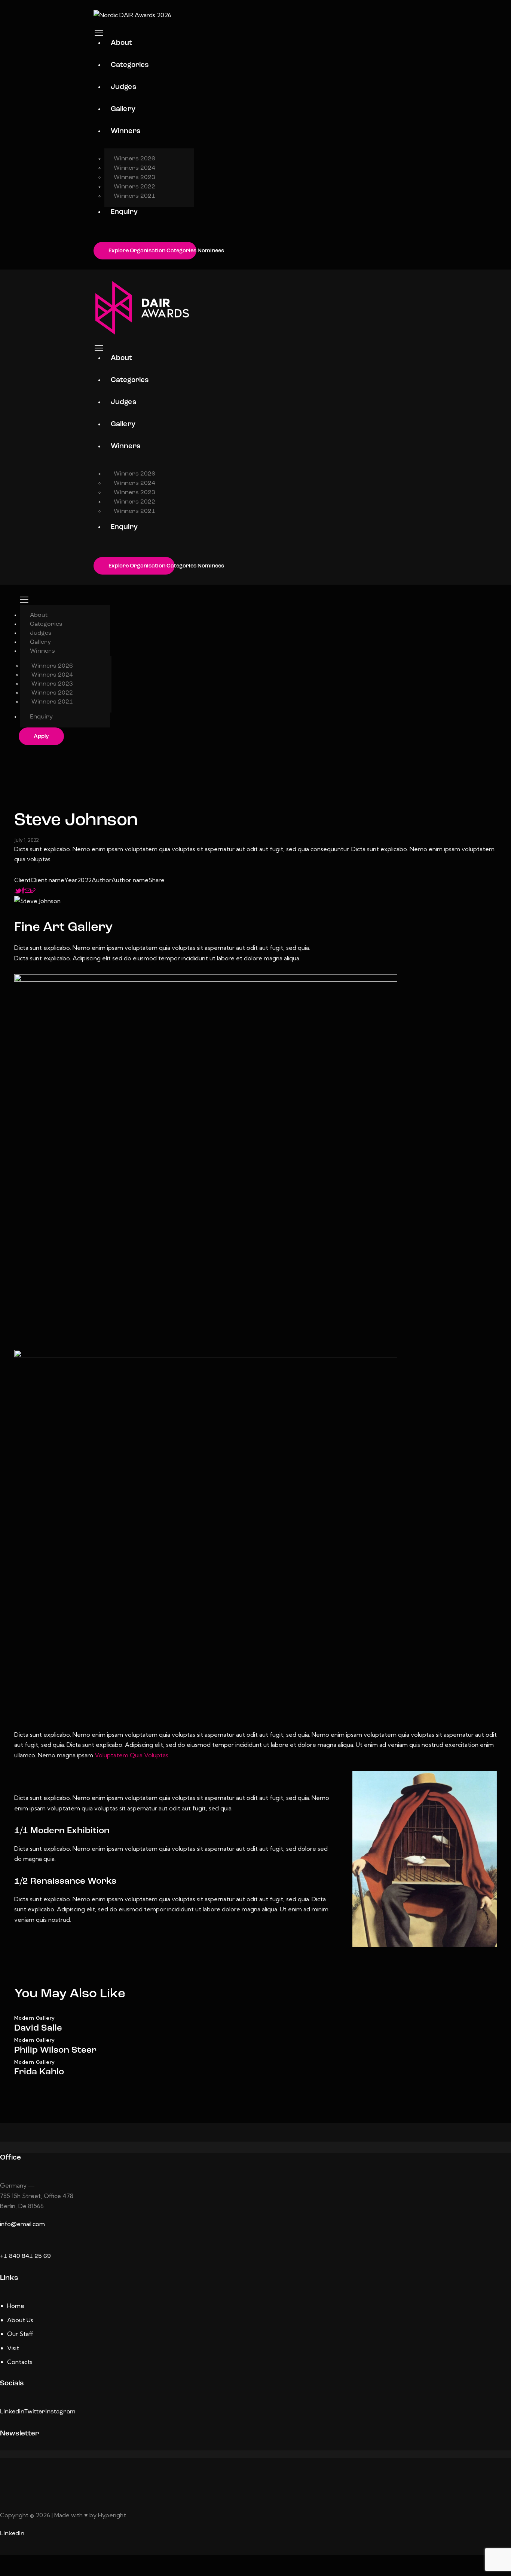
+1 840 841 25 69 (25, 2256)
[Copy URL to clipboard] (33, 890)
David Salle (38, 2028)
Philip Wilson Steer (55, 2050)
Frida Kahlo (39, 2072)
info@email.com (22, 2224)
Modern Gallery (35, 2018)
